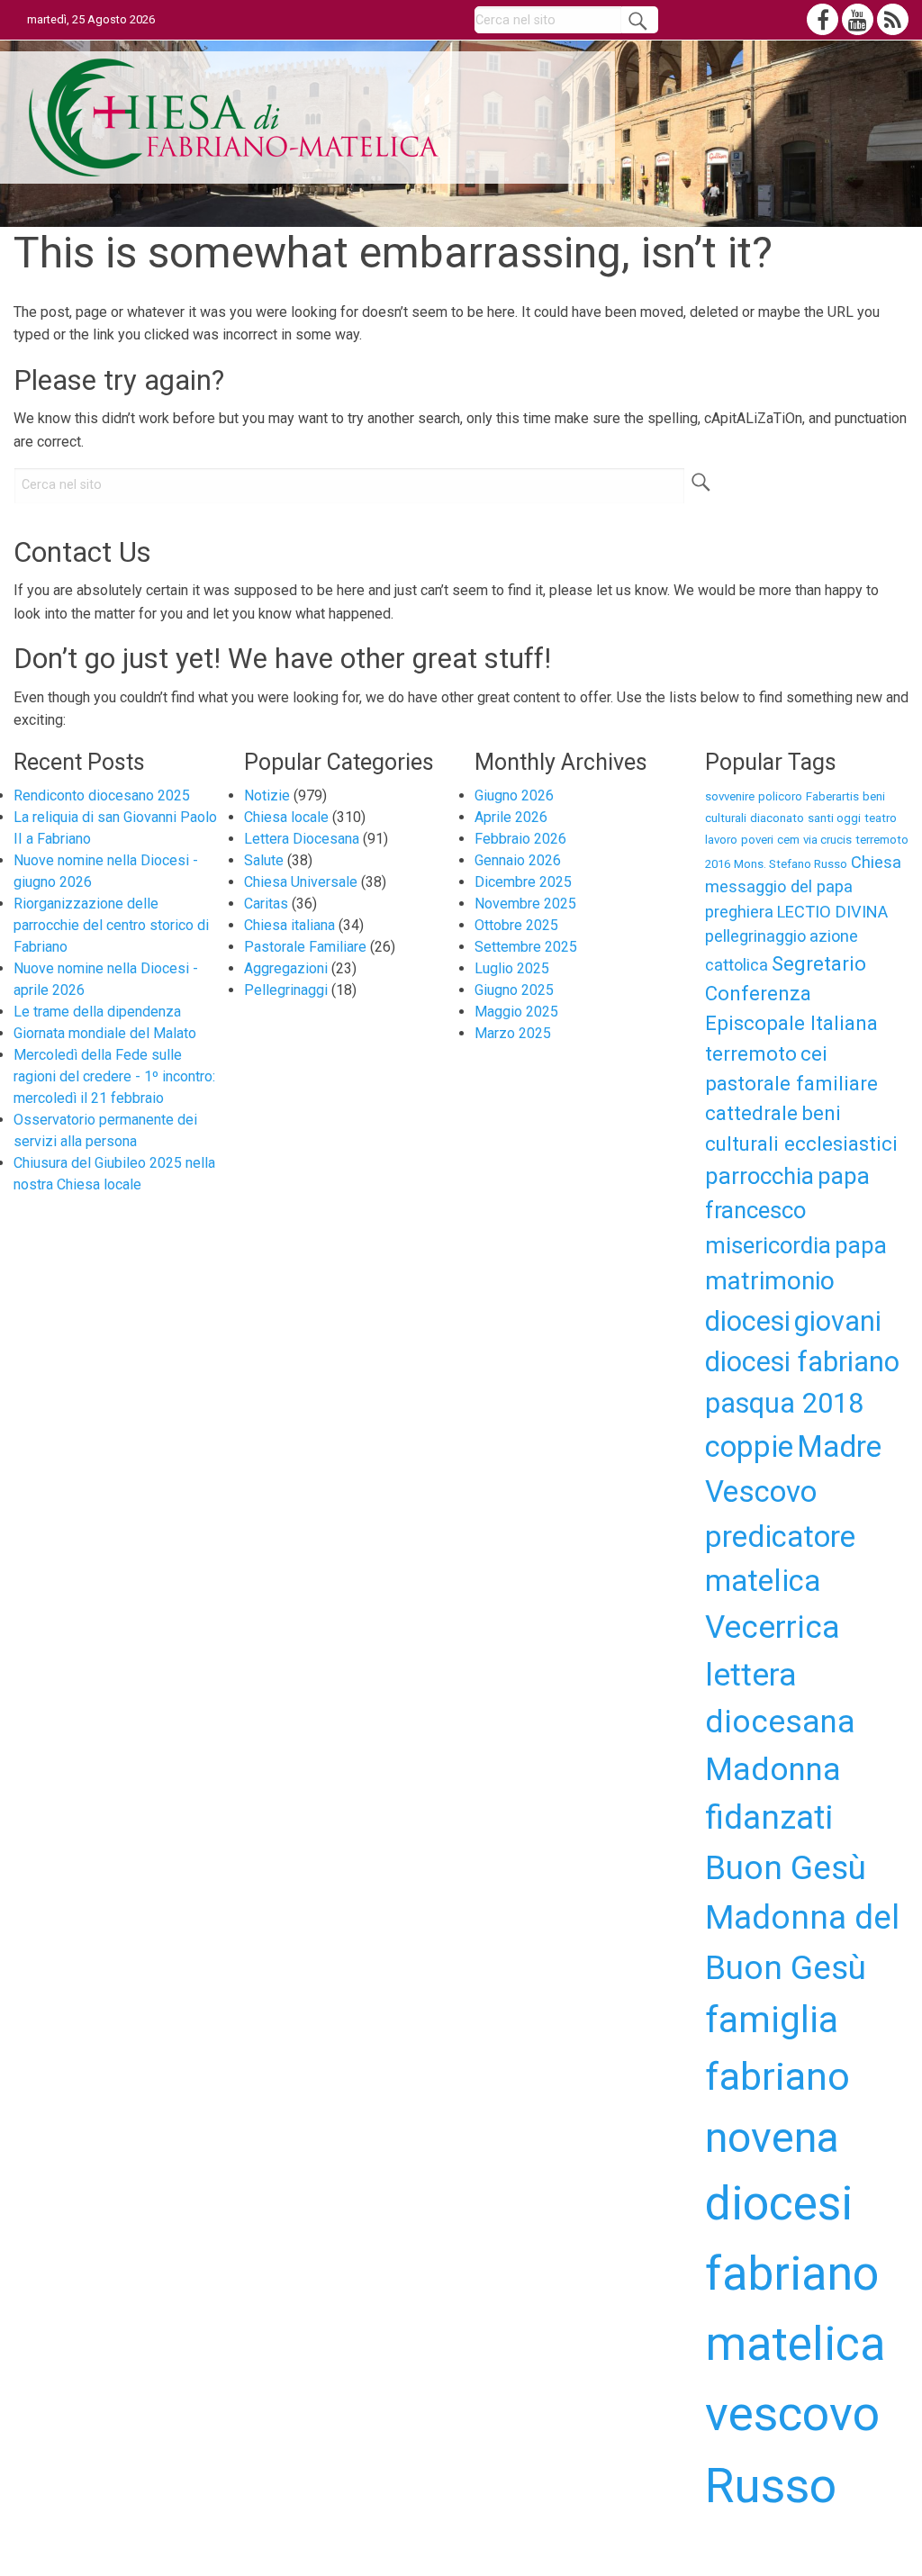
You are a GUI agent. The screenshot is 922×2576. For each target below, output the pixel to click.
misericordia (768, 1245)
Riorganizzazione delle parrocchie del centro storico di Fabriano (111, 925)
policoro (780, 796)
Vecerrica (773, 1627)
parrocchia (759, 1176)
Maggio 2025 (516, 1012)
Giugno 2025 (514, 990)
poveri (757, 840)
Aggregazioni (286, 968)
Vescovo (761, 1491)
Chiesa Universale (301, 882)
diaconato (777, 818)
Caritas (266, 904)
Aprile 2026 (511, 817)
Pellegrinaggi (286, 990)
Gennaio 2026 (518, 860)
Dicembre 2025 (523, 882)
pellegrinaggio (755, 936)
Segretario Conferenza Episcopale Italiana (791, 994)
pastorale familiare (791, 1083)
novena (772, 2137)
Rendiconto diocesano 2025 (102, 795)
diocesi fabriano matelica (795, 2274)
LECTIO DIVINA (832, 912)
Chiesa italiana (289, 925)
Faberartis (832, 796)
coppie (749, 1446)
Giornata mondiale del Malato (105, 1033)
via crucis (827, 840)
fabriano (777, 2076)
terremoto (751, 1053)
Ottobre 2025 (516, 925)
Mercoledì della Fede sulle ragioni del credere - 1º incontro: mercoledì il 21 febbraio (114, 1076)
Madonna (773, 1769)
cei (814, 1053)
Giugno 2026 (514, 795)
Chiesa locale (286, 817)
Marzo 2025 (513, 1033)
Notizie (267, 795)
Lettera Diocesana (302, 839)
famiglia (772, 2020)
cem (788, 840)
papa (861, 1245)
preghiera (739, 912)
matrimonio (770, 1281)
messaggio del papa (779, 886)
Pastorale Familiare (305, 947)
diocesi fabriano (802, 1362)
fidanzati (769, 1817)
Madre (839, 1446)
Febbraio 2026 (520, 839)
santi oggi (834, 818)
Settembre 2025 (526, 947)
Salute (264, 860)
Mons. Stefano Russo (791, 864)
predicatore (780, 1537)
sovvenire (730, 796)
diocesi (748, 1321)
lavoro (721, 840)
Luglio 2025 (512, 968)
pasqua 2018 (784, 1403)
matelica (763, 1581)
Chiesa (876, 862)
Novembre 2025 (525, 904)
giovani (838, 1321)
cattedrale (751, 1113)
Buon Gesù (786, 1868)
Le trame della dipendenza (97, 1012)
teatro (881, 818)
